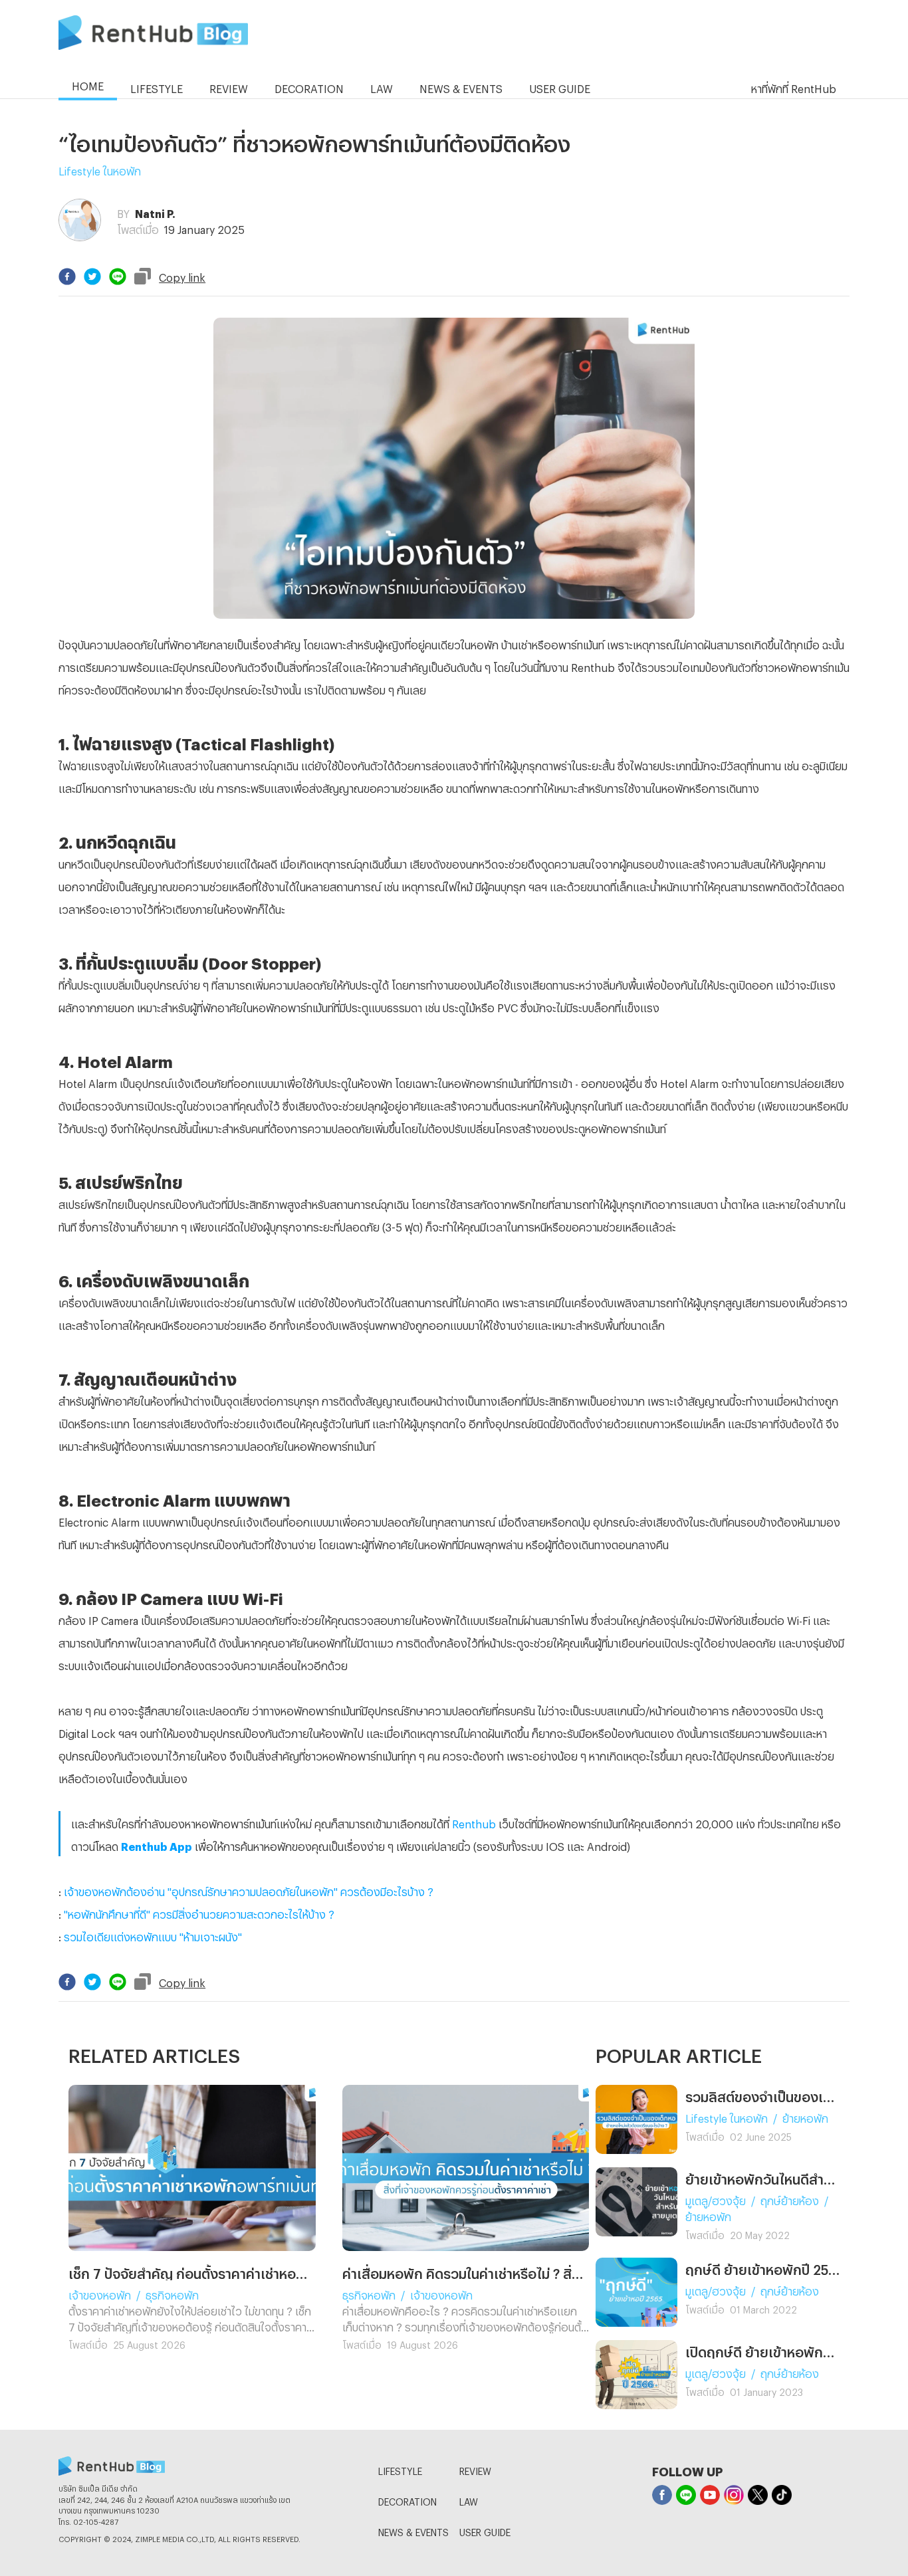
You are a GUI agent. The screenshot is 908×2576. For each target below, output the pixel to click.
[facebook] (67, 276)
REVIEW (475, 2469)
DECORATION (407, 2500)
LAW (469, 2500)
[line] (118, 276)
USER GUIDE (485, 2530)
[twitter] (92, 276)
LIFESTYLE (400, 2469)
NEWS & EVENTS (413, 2530)
